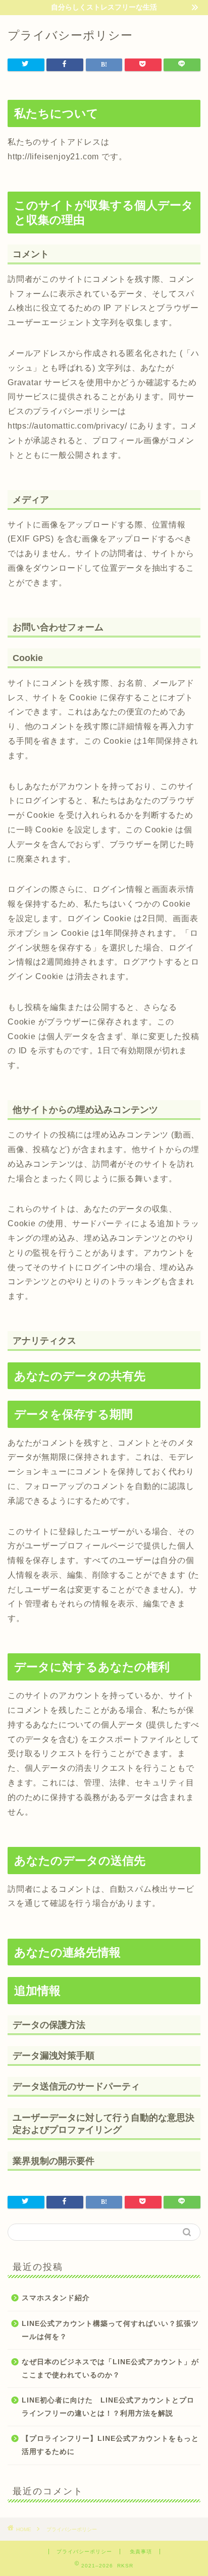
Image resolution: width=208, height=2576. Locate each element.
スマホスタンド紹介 (56, 2298)
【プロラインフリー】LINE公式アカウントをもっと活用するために (110, 2445)
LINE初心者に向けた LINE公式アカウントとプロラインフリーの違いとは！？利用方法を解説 (108, 2407)
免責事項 (141, 2552)
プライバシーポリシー (84, 2552)
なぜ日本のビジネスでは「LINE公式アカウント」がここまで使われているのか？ (110, 2369)
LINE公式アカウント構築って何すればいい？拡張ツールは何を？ (110, 2330)
